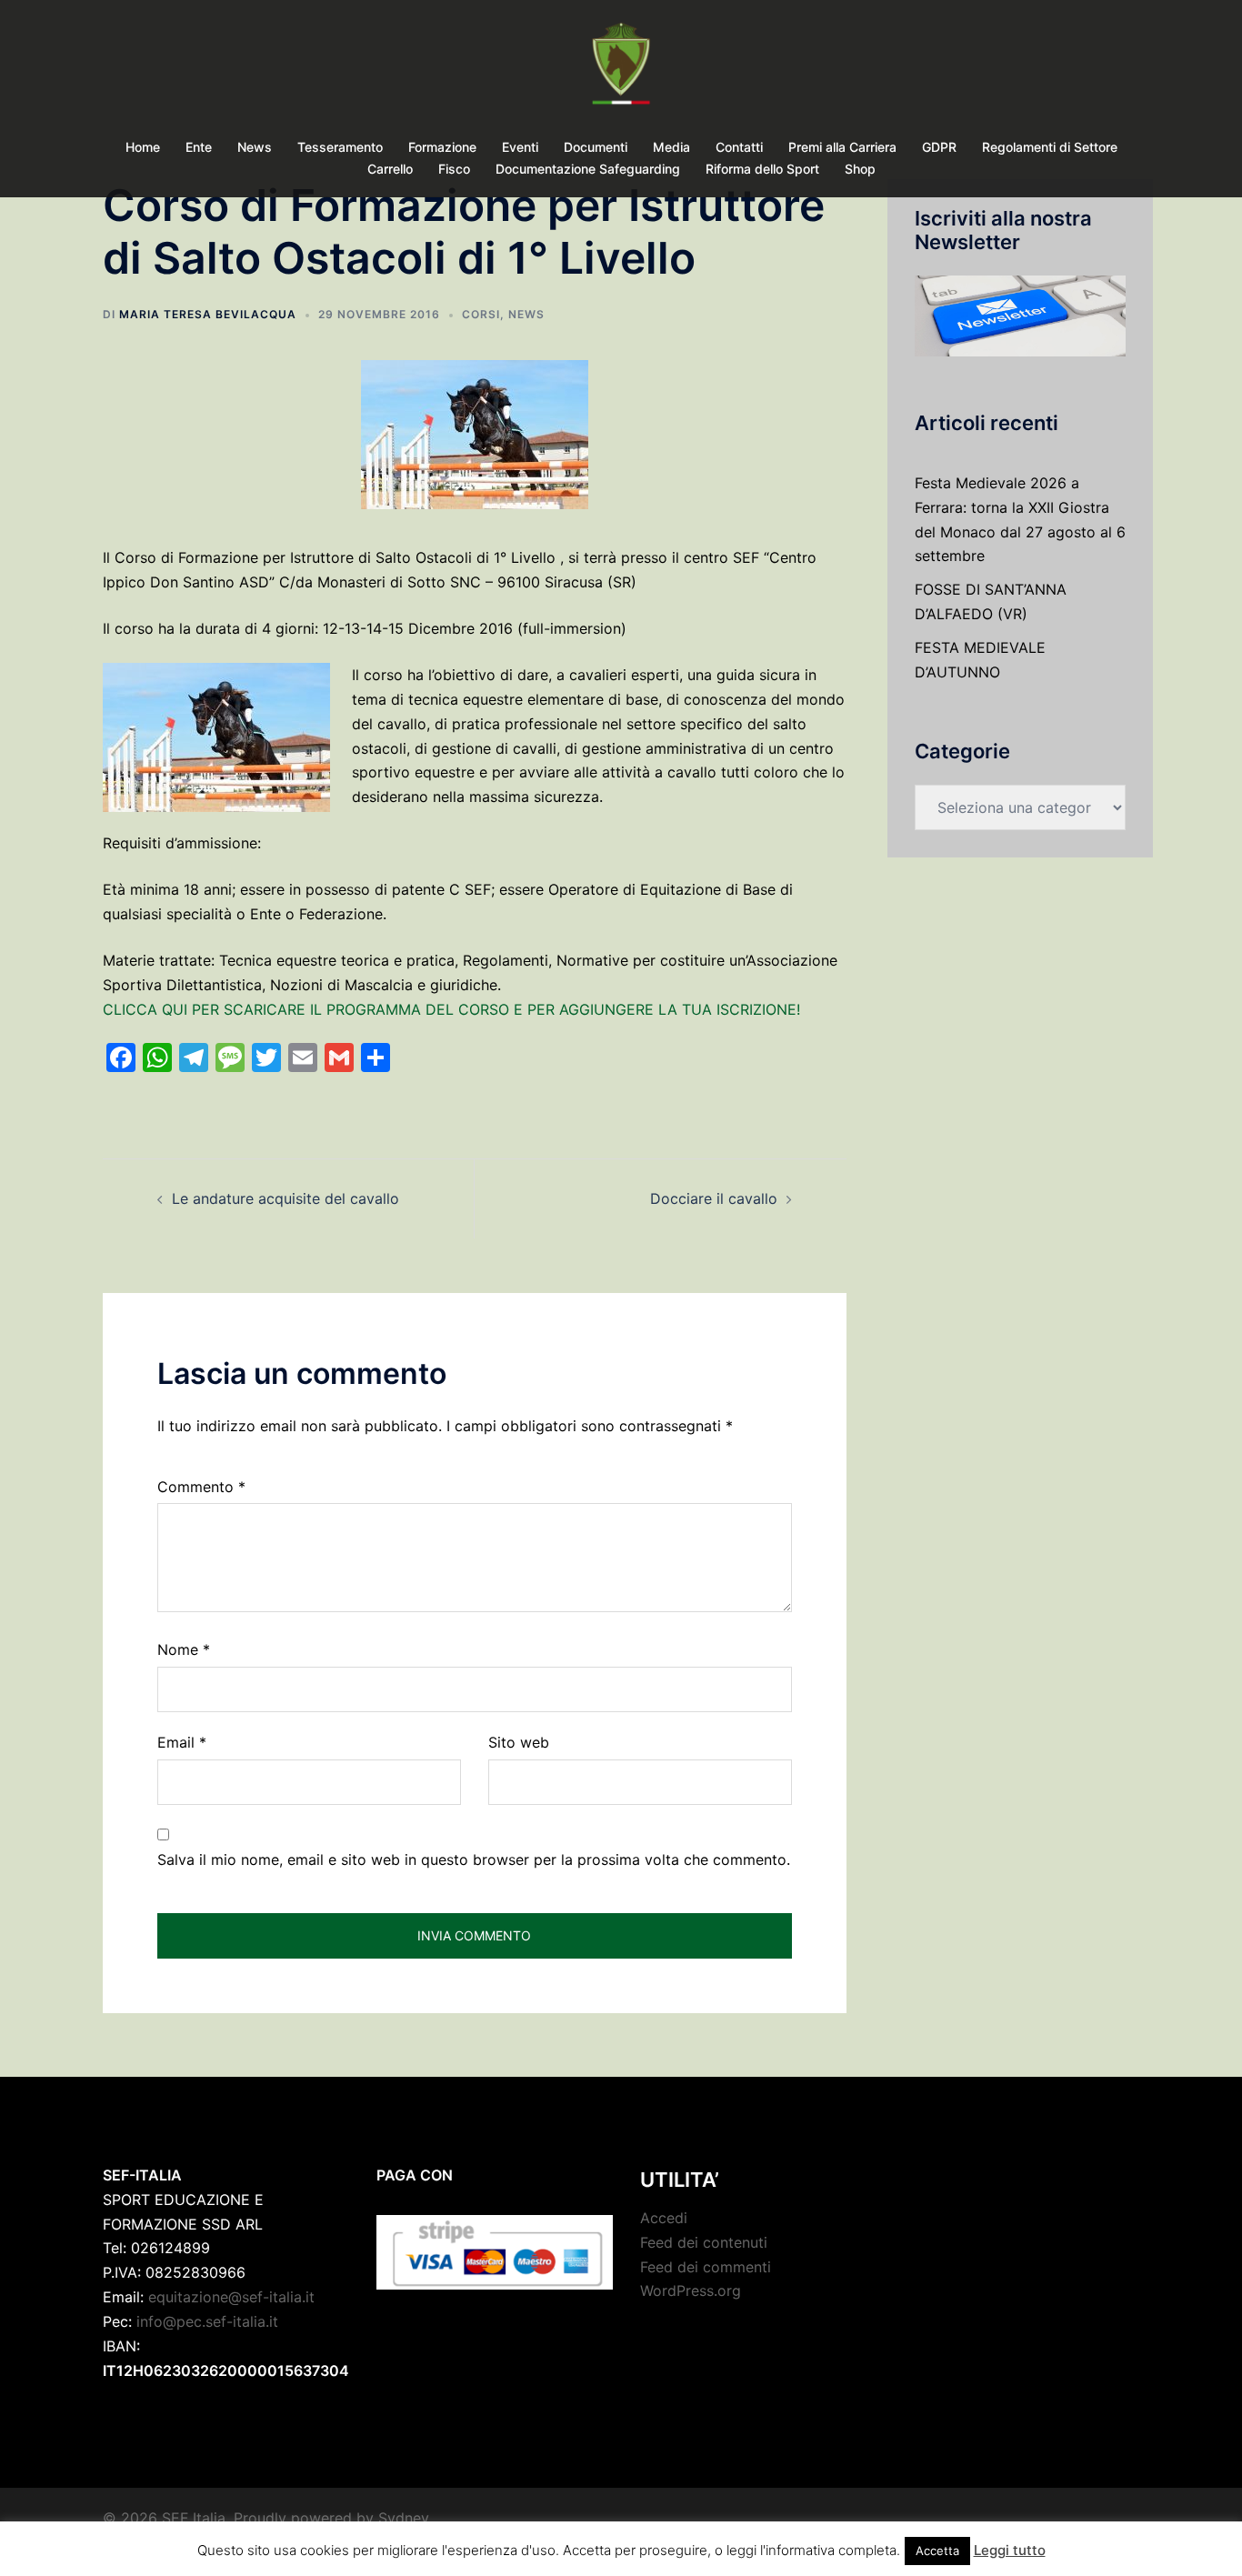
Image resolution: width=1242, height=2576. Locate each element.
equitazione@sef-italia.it (231, 2297)
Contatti (739, 147)
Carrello (390, 169)
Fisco (454, 169)
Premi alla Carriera (842, 147)
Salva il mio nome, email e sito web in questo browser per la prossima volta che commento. (474, 1859)
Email (182, 1742)
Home (143, 147)
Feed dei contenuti (704, 2242)
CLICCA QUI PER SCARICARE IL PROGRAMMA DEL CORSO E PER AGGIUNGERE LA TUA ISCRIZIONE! (451, 1009)
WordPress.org (691, 2290)
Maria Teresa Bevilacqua (208, 314)
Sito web (519, 1742)
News (255, 147)
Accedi (664, 2218)
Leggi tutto (1010, 2550)
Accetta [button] (937, 2551)
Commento (201, 1487)
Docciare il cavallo (714, 1198)
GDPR (939, 147)
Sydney (404, 2518)
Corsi (481, 314)
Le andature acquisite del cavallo (285, 1198)
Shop (860, 169)
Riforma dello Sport (762, 169)
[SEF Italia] (621, 69)
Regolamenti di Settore (1050, 147)
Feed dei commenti (706, 2267)
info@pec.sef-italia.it (207, 2321)
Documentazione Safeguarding (588, 169)
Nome (184, 1649)
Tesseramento (340, 147)
